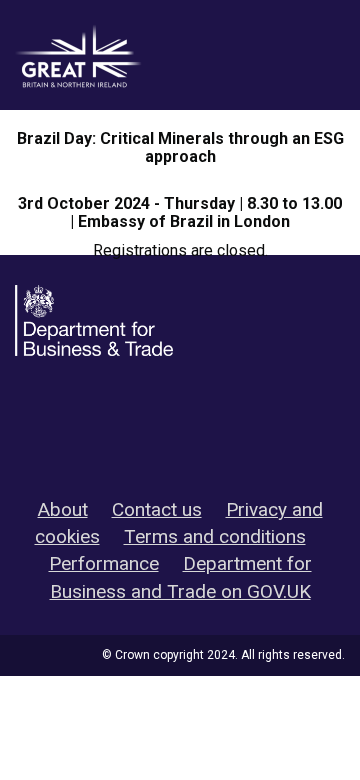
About (63, 509)
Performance (104, 563)
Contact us (157, 509)
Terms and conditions (215, 536)
